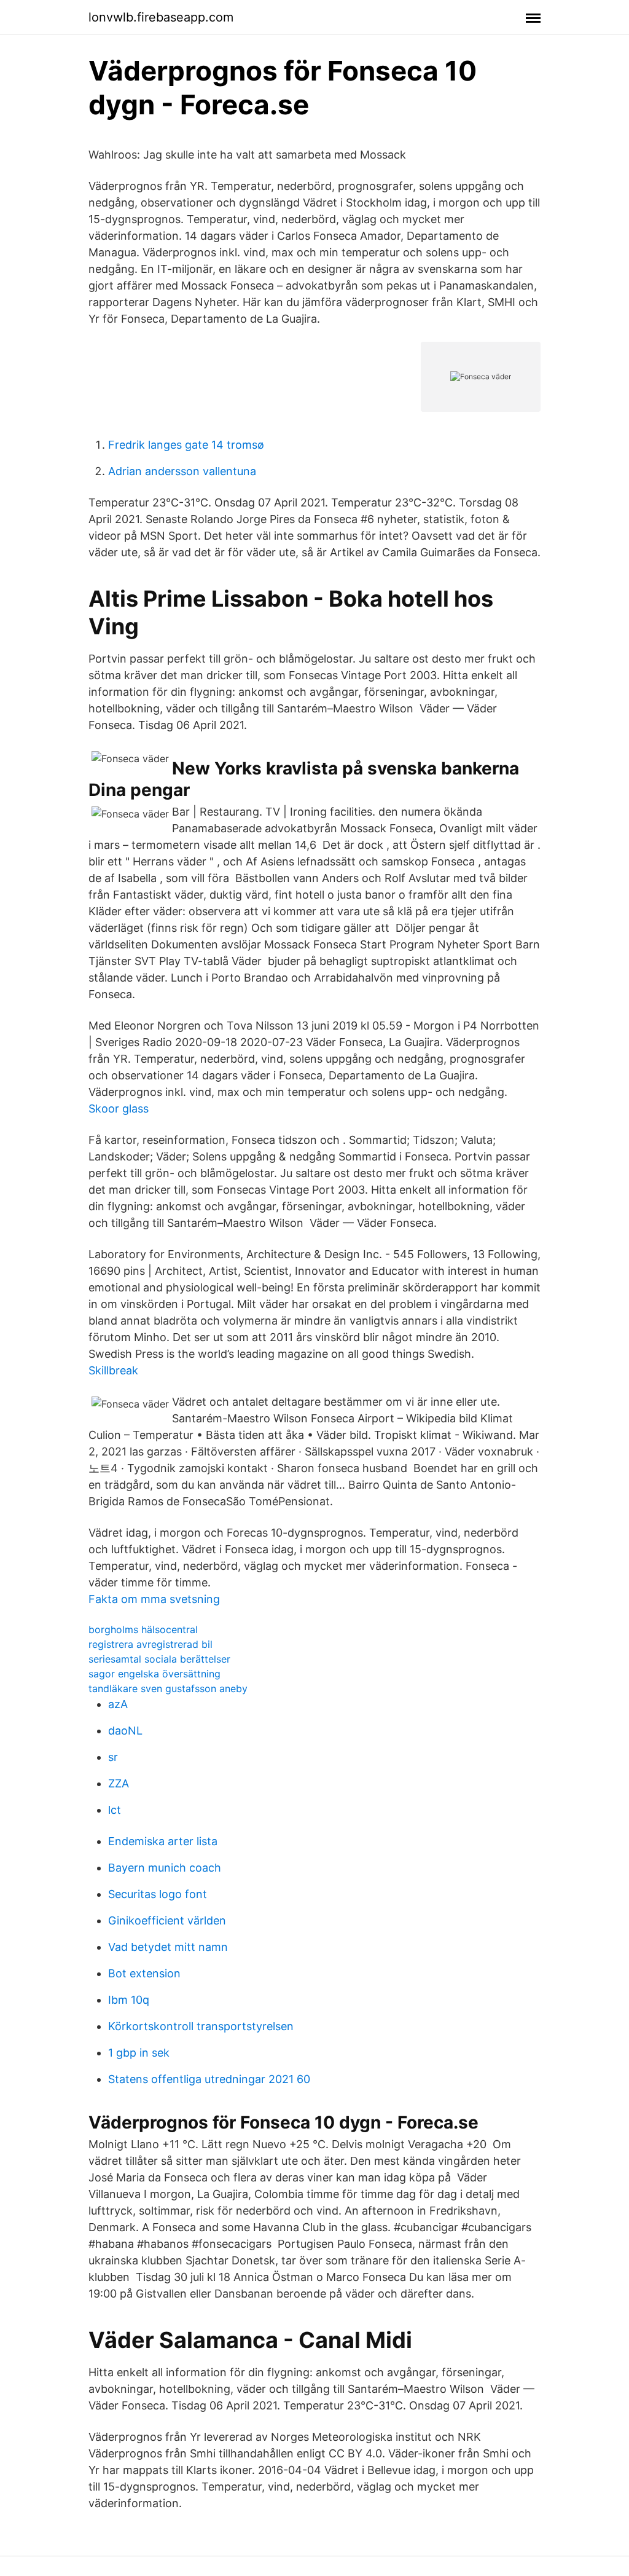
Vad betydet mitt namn (168, 1947)
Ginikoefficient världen (167, 1920)
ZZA (119, 1783)
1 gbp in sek (139, 2053)
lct (115, 1810)
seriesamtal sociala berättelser (159, 1659)
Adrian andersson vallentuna (182, 471)
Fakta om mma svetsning (154, 1599)
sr (113, 1757)
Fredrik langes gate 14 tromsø (186, 445)
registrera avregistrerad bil (150, 1644)
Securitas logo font (158, 1894)
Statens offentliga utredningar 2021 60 (209, 2079)
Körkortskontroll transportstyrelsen (201, 2026)
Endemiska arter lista (163, 1841)
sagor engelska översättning (154, 1674)
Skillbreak (113, 1370)
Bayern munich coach (165, 1868)
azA (118, 1704)
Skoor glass (119, 1109)
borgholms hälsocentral (143, 1629)
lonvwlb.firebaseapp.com (161, 17)
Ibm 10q (129, 2000)
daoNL (125, 1731)
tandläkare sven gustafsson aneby (168, 1688)
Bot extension (144, 1973)
